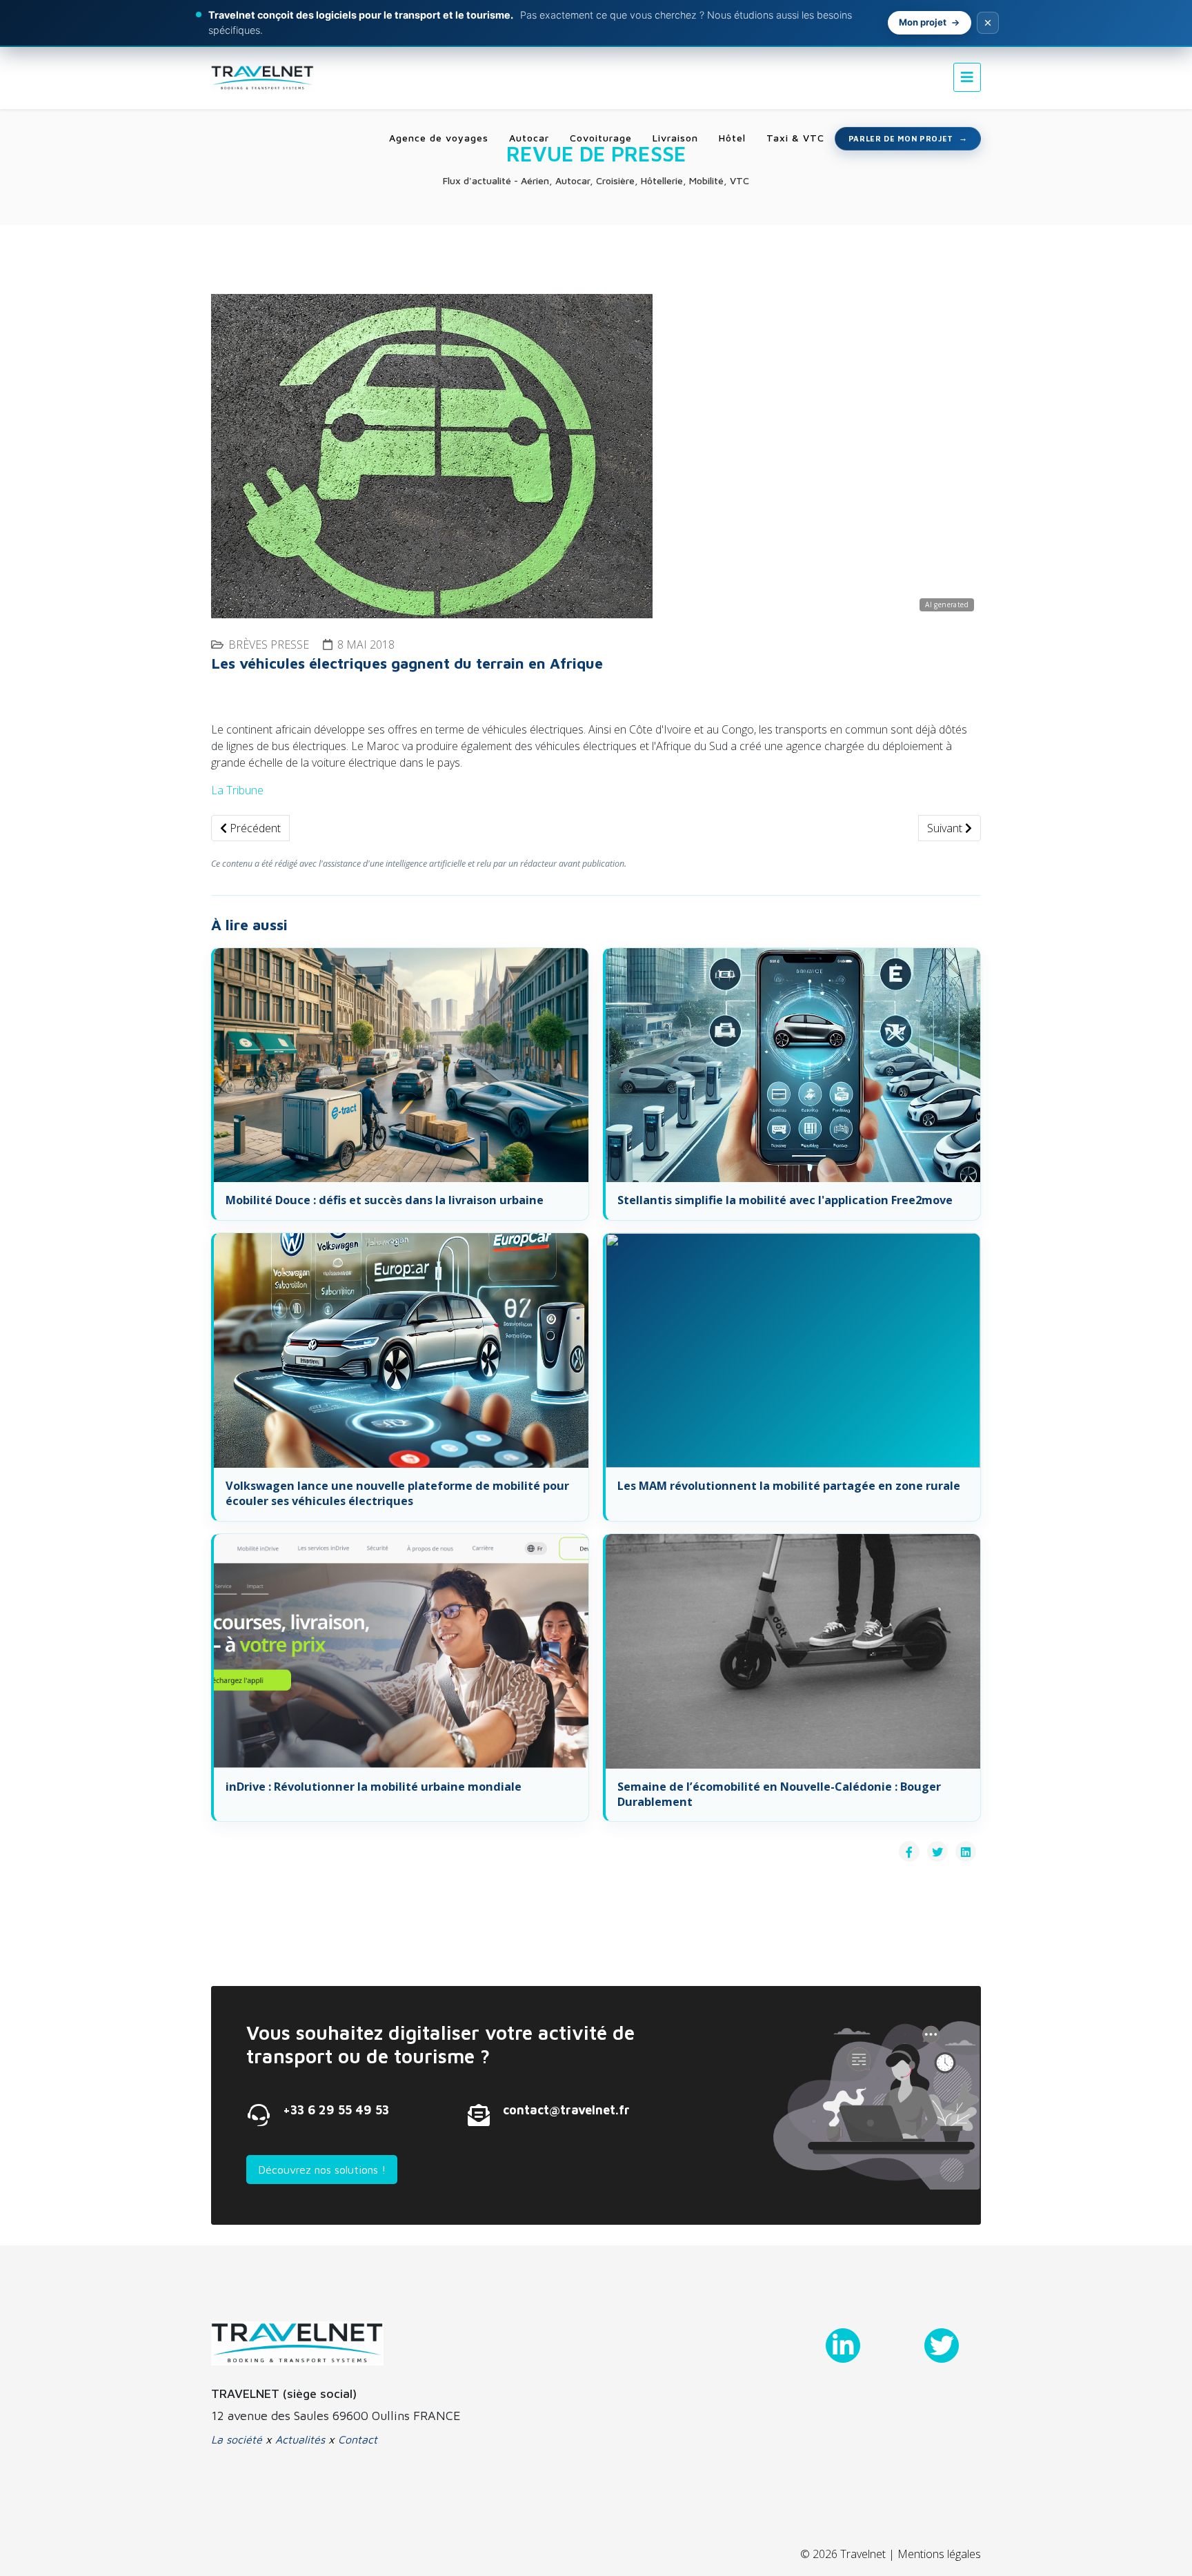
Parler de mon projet (901, 138)
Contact (358, 2439)
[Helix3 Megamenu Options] (967, 77)
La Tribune (237, 790)
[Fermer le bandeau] (988, 23)
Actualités (300, 2439)
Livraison (675, 138)
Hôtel (732, 138)
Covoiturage (601, 138)
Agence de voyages (439, 138)
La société (237, 2439)
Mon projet (923, 22)
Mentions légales (939, 2554)
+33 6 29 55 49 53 (336, 2110)
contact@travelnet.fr (566, 2110)
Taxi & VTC (795, 138)
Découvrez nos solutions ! (322, 2170)
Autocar (529, 138)
